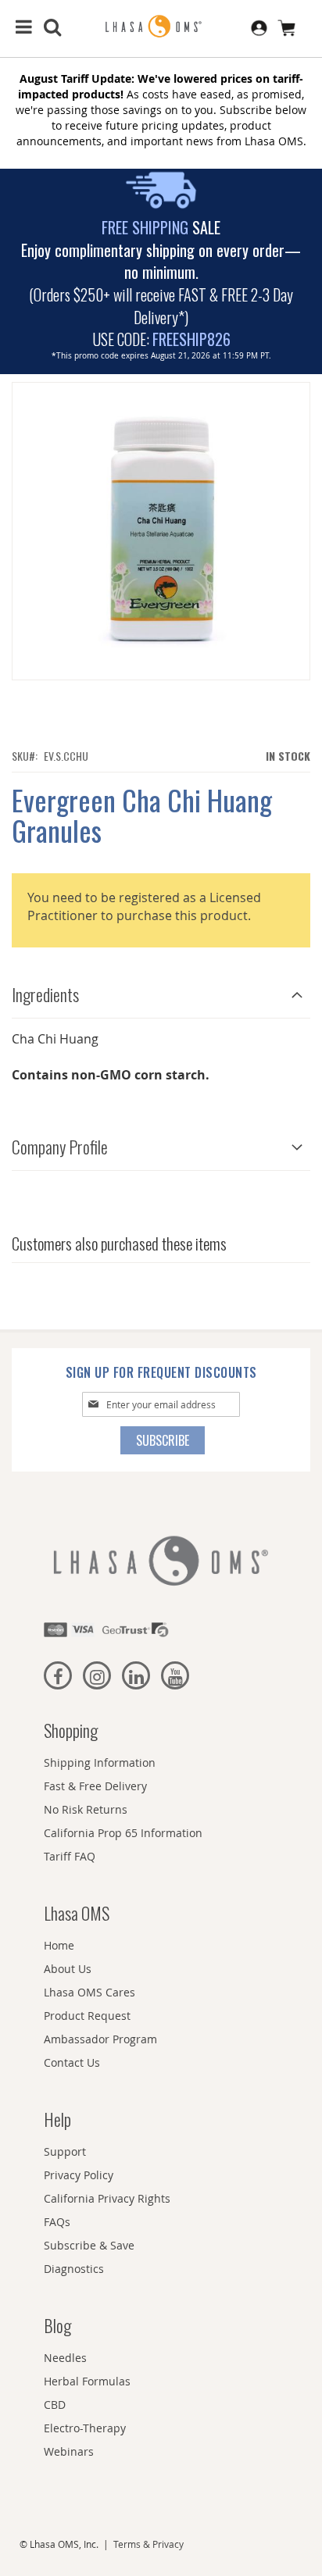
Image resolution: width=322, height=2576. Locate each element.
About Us (68, 1969)
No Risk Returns (86, 1809)
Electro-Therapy (85, 2428)
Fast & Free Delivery (95, 1786)
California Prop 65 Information (123, 1833)
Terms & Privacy (148, 2544)
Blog (57, 2325)
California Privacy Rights (107, 2198)
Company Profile (60, 1147)
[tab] (161, 991)
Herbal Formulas (87, 2381)
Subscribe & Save (89, 2245)
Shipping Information (100, 1763)
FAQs (57, 2222)
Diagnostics (74, 2269)
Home (59, 1945)
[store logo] (161, 27)
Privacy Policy (79, 2175)
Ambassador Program (100, 2039)
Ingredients (45, 994)
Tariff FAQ (70, 1856)
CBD (55, 2405)
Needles (65, 2358)
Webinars (69, 2451)
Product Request (87, 2016)
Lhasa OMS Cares (89, 1992)
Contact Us (72, 2062)
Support (65, 2151)
